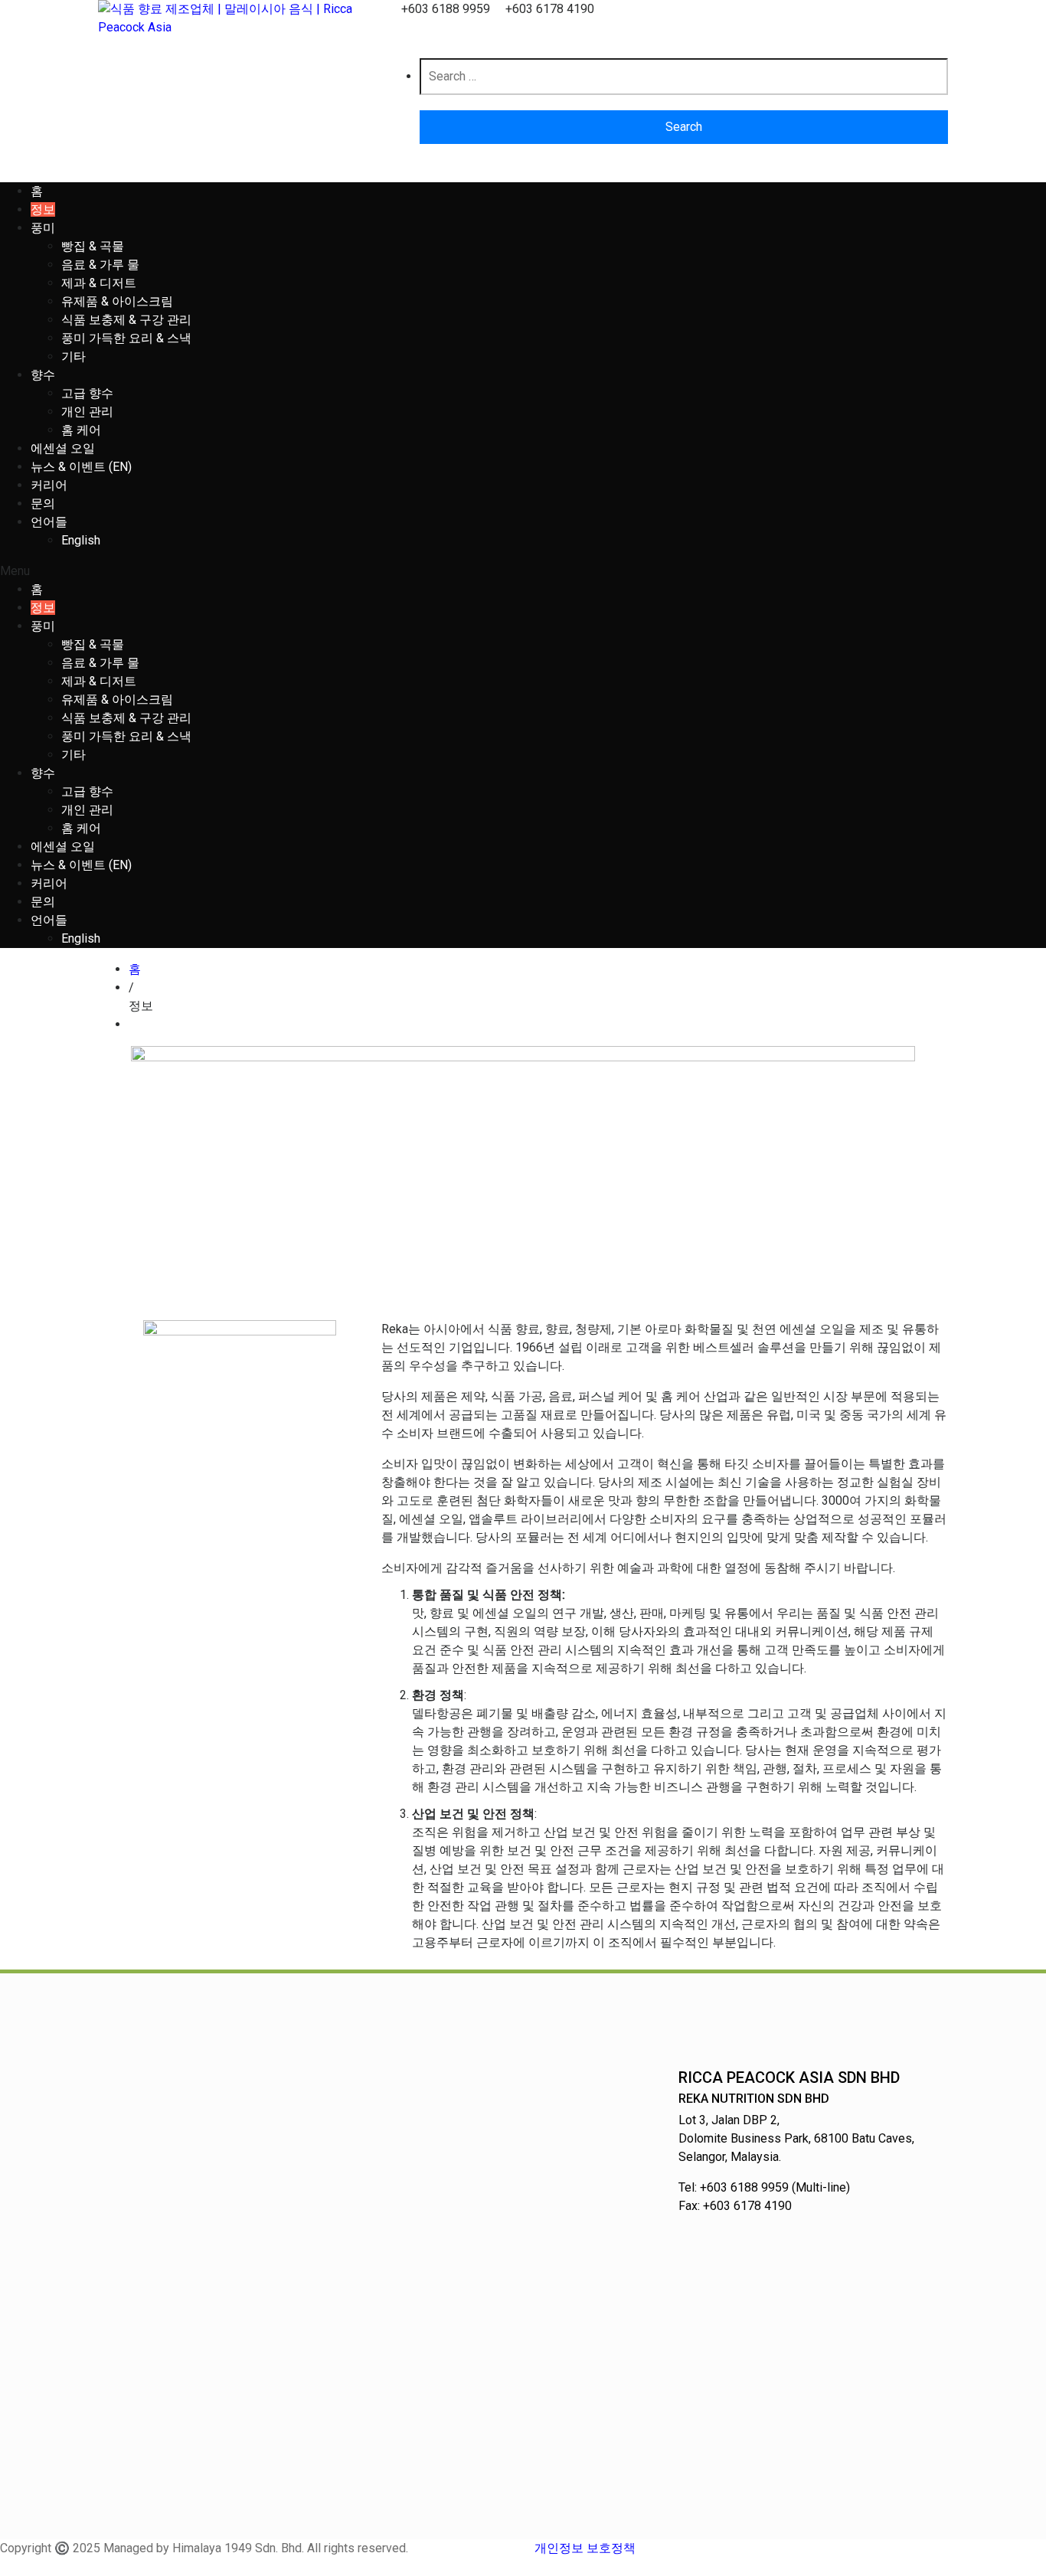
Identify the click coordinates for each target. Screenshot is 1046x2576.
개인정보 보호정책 (585, 2548)
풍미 (43, 228)
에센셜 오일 (63, 448)
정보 (43, 209)
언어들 (49, 522)
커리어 (49, 485)
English (81, 540)
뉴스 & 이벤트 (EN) (81, 467)
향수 (43, 375)
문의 (43, 503)
